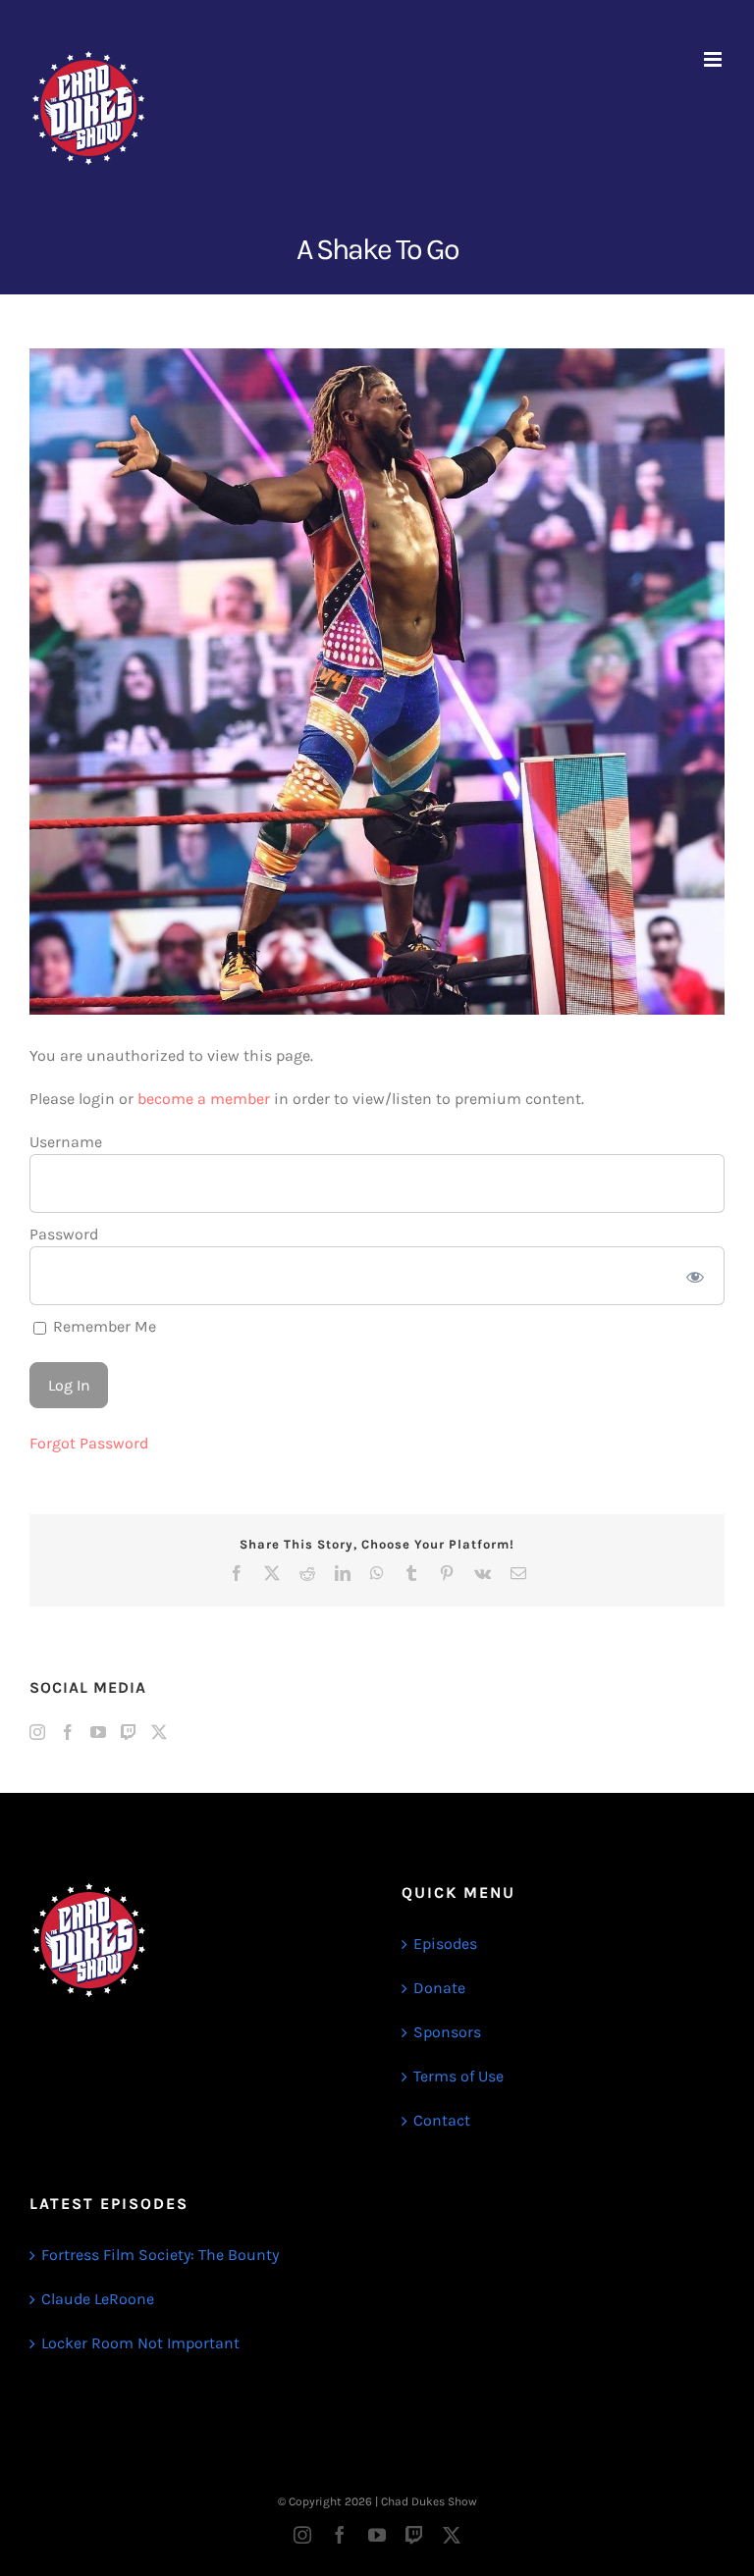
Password (64, 1234)
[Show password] (696, 1276)
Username (66, 1142)
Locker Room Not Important (140, 2343)
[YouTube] (98, 1732)
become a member (204, 1099)
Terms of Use (458, 2076)
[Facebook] (68, 1732)
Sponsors (447, 2032)
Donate (439, 1988)
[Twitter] (159, 1732)
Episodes (445, 1944)
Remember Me (103, 1326)
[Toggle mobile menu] (714, 59)
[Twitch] (129, 1732)
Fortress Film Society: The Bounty (160, 2255)
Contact (442, 2120)
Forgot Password (89, 1443)
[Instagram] (37, 1732)
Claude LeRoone (98, 2299)
